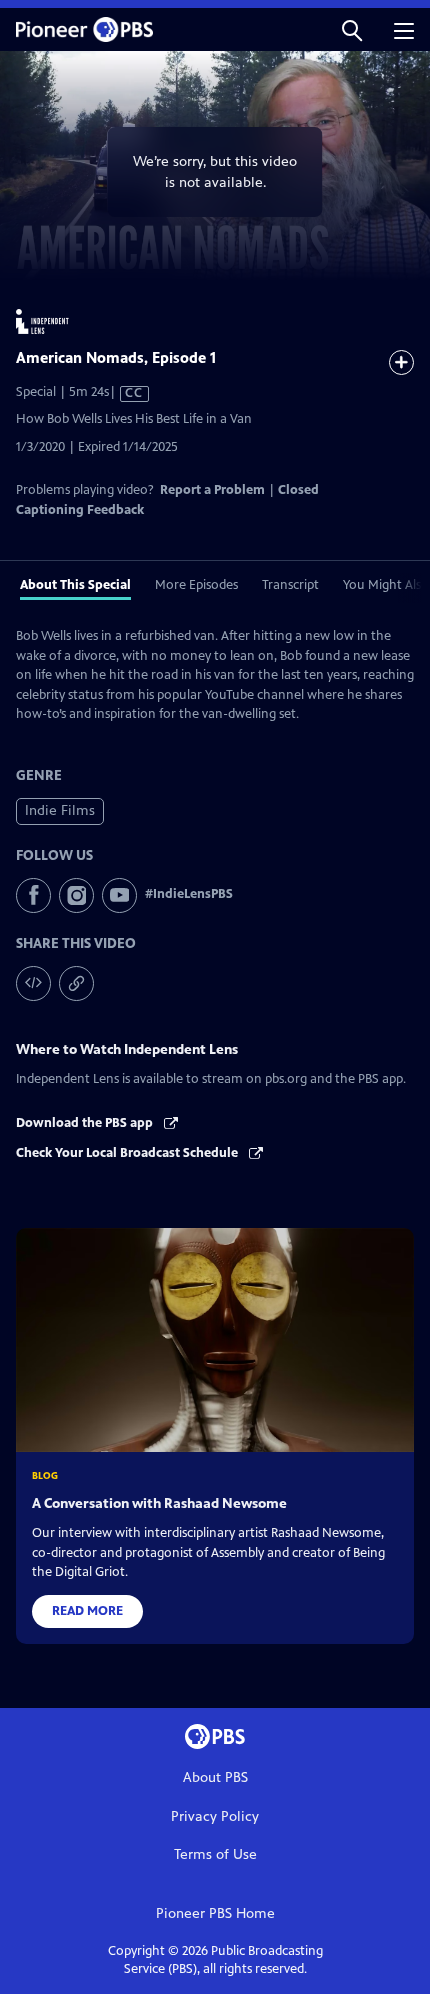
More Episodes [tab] (196, 585)
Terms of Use (215, 1854)
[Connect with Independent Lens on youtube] (119, 895)
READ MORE (87, 1611)
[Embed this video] (33, 983)
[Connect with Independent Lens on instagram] (76, 895)
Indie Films (60, 810)
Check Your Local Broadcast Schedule (128, 1153)
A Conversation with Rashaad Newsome (159, 1503)
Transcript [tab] (290, 585)
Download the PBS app (86, 1123)
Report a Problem (212, 490)
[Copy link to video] (76, 983)
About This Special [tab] (75, 585)
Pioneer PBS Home (215, 1913)
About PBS (215, 1777)
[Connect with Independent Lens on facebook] (33, 895)
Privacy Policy (215, 1816)
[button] (352, 29)
